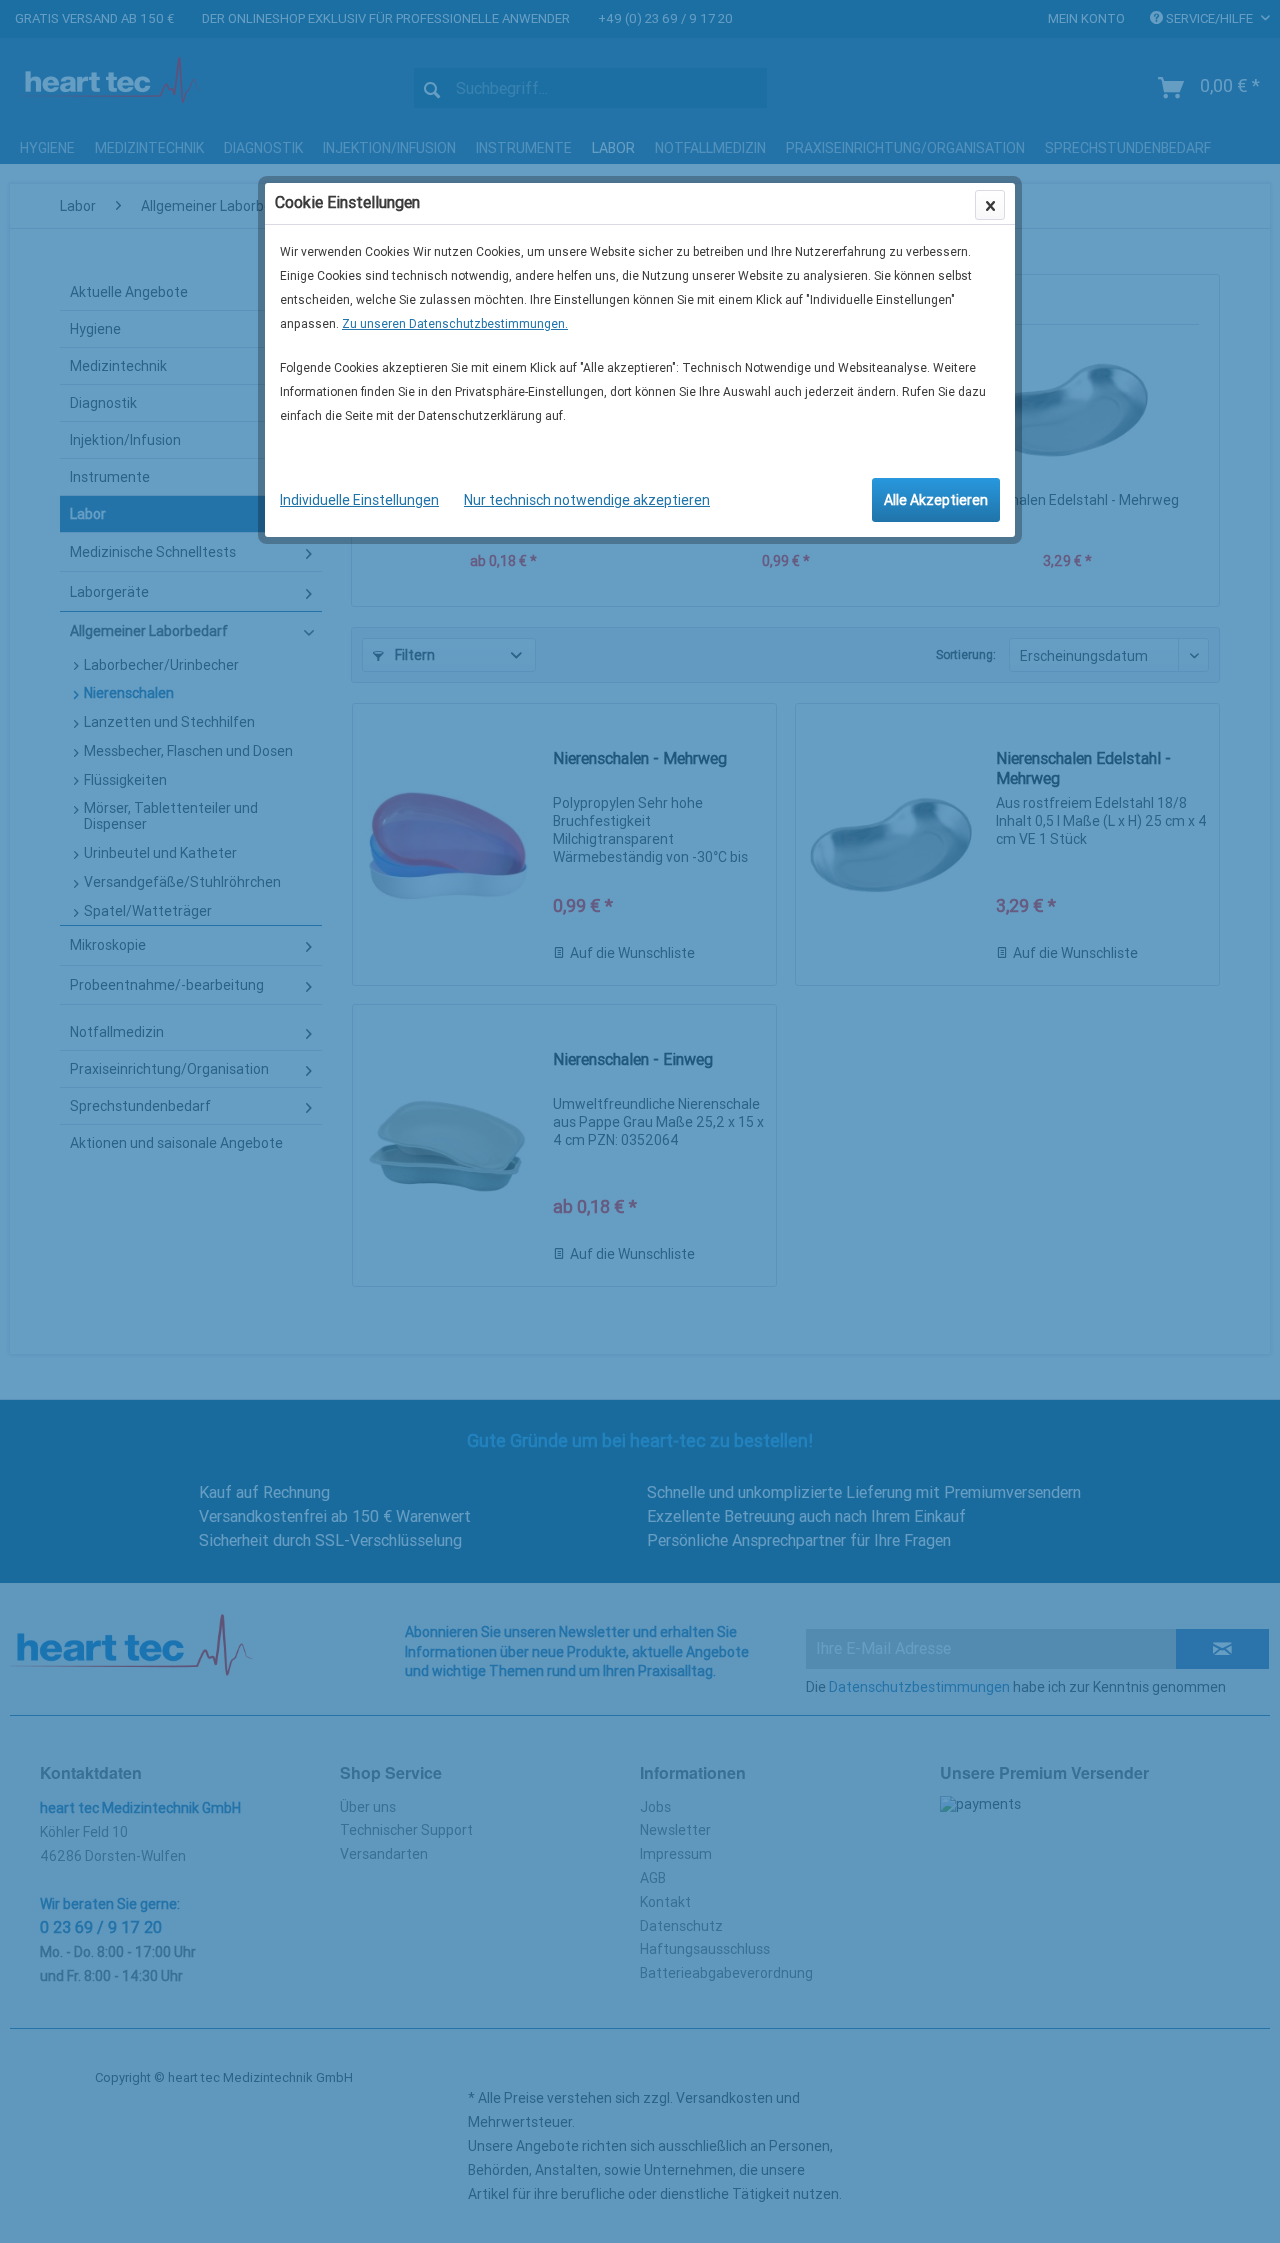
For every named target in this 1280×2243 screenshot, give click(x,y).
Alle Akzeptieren (936, 500)
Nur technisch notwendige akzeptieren (587, 500)
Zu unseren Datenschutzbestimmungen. (455, 324)
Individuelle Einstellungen (359, 500)
